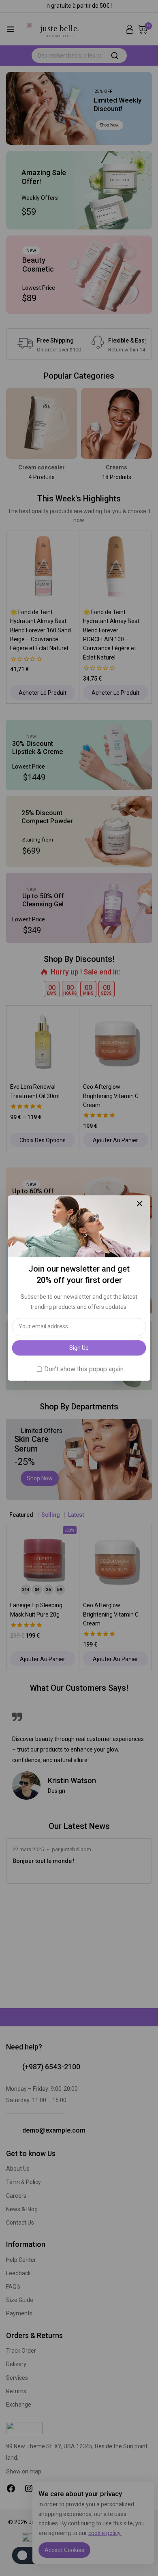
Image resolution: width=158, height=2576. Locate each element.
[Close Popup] (140, 1204)
